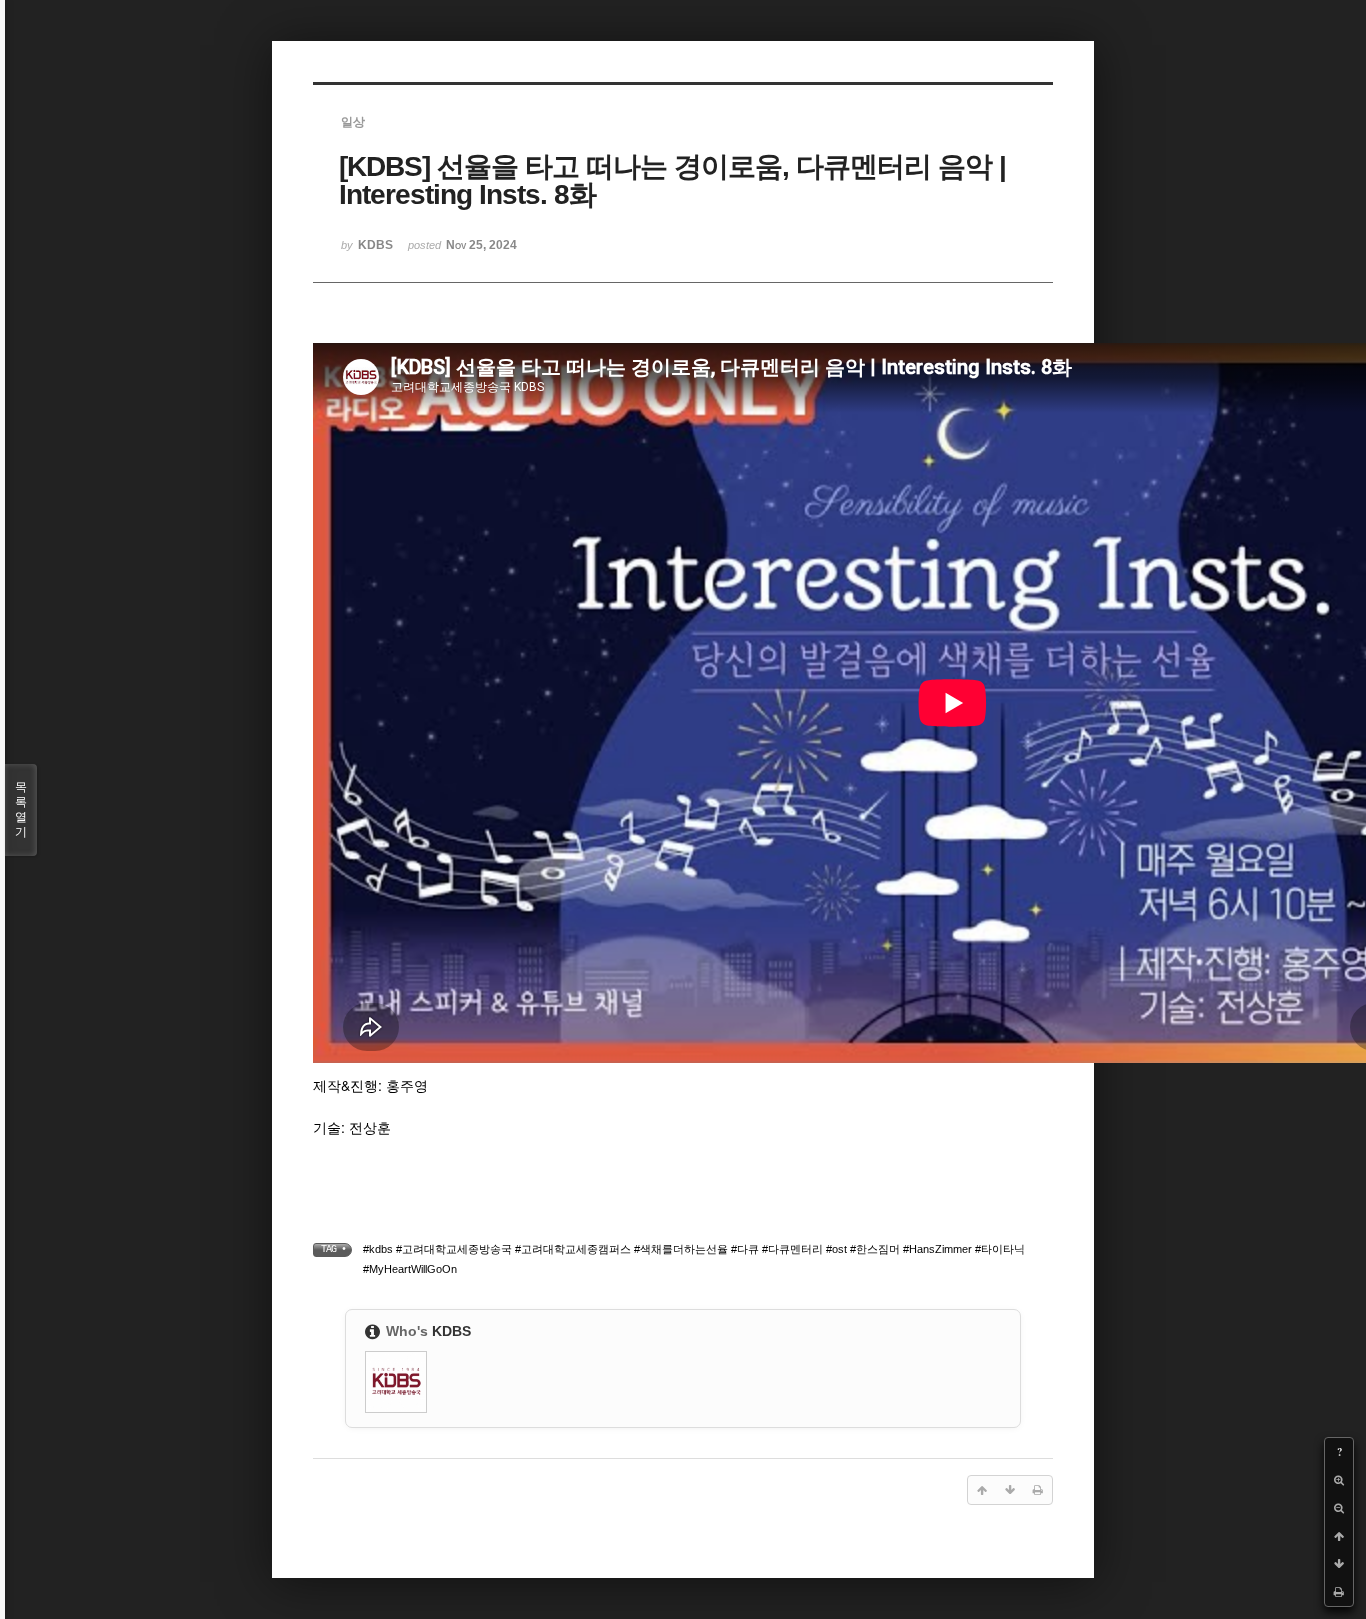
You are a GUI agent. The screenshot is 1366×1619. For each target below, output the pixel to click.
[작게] (1339, 1508)
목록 (21, 809)
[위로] (1339, 1536)
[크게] (1339, 1480)
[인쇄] (1339, 1592)
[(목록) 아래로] (1339, 1564)
